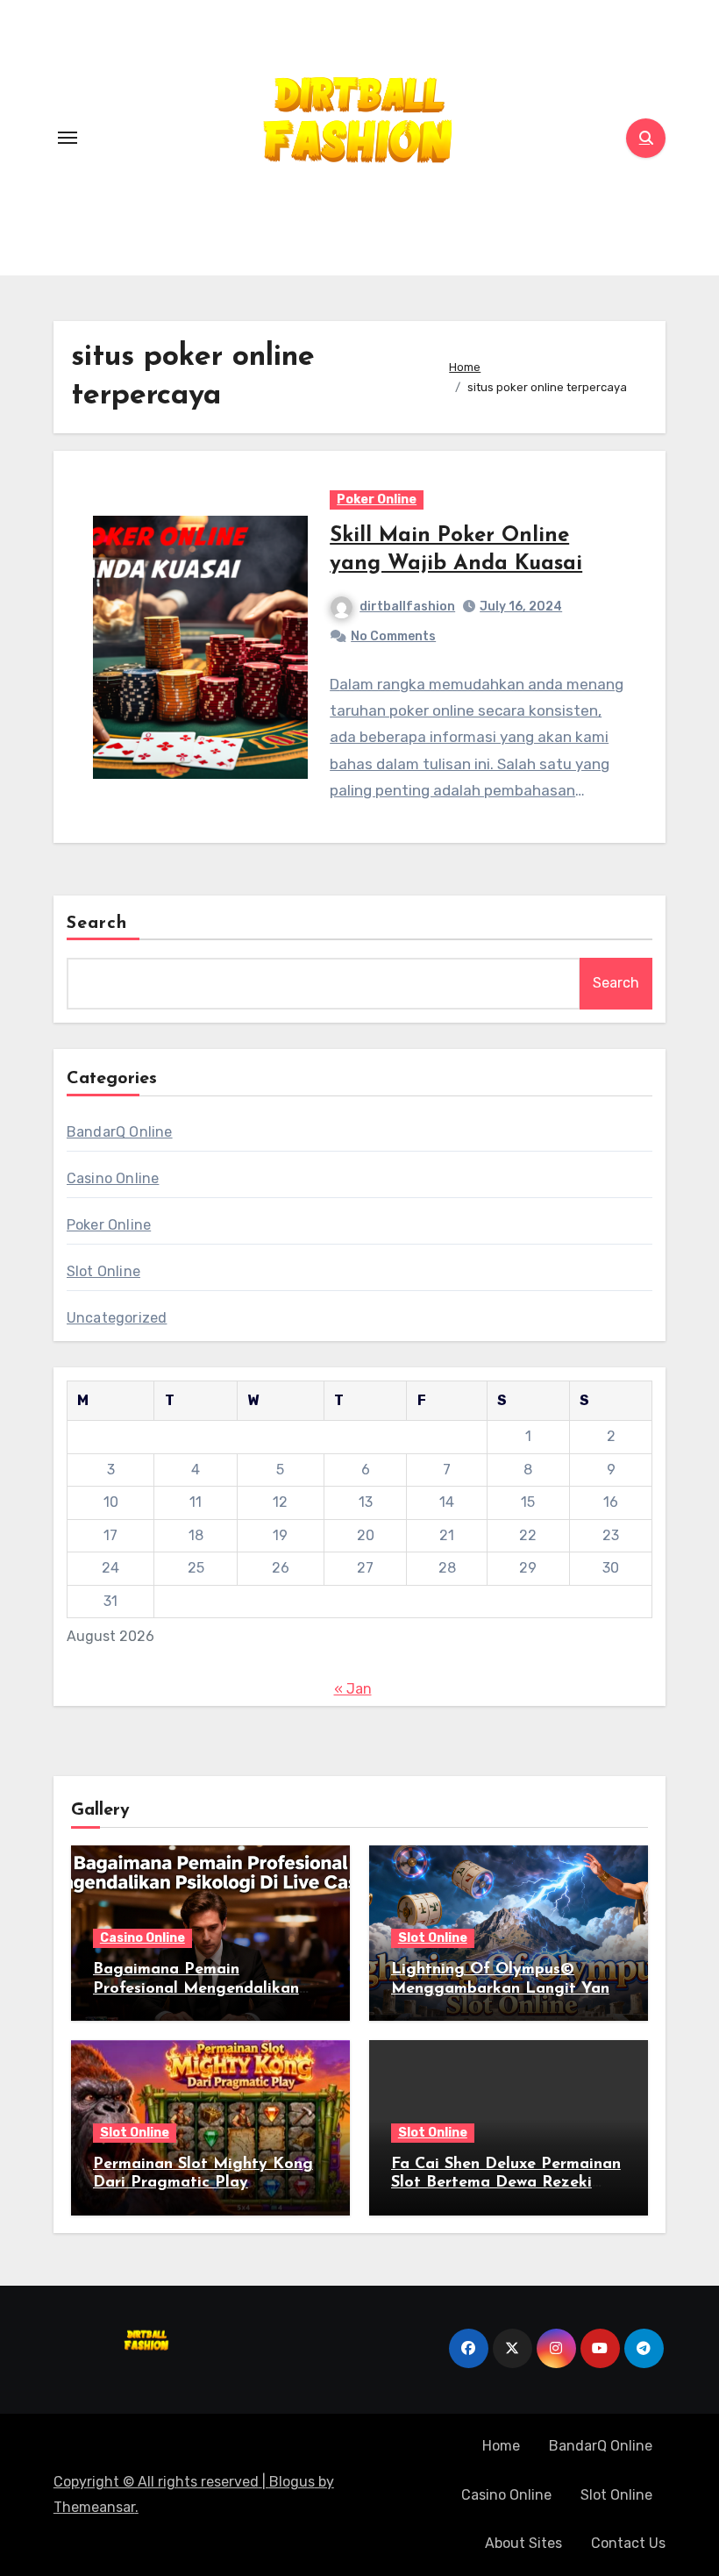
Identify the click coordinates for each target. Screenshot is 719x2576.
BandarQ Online (120, 1132)
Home (501, 2446)
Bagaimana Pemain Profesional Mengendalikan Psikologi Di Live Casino (196, 1989)
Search (97, 924)
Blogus (292, 2482)
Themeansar (94, 2507)
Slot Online (103, 1271)
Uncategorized (117, 1318)
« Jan (353, 1689)
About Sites (523, 2543)
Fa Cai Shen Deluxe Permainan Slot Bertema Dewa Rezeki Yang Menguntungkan (506, 2184)
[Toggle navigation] (68, 138)
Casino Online (113, 1178)
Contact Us (628, 2543)
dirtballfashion (407, 607)
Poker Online (377, 500)
